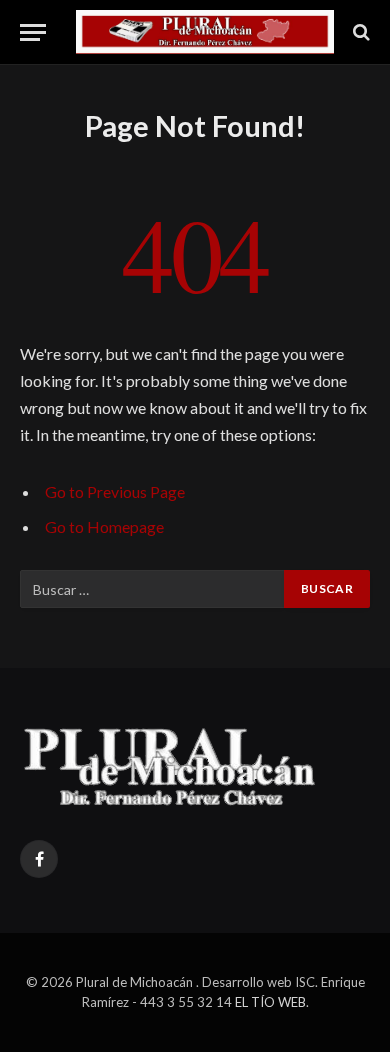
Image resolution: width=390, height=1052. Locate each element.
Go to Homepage (104, 526)
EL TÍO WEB (270, 1002)
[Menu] (33, 32)
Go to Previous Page (115, 491)
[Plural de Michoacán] (205, 31)
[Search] (359, 32)
